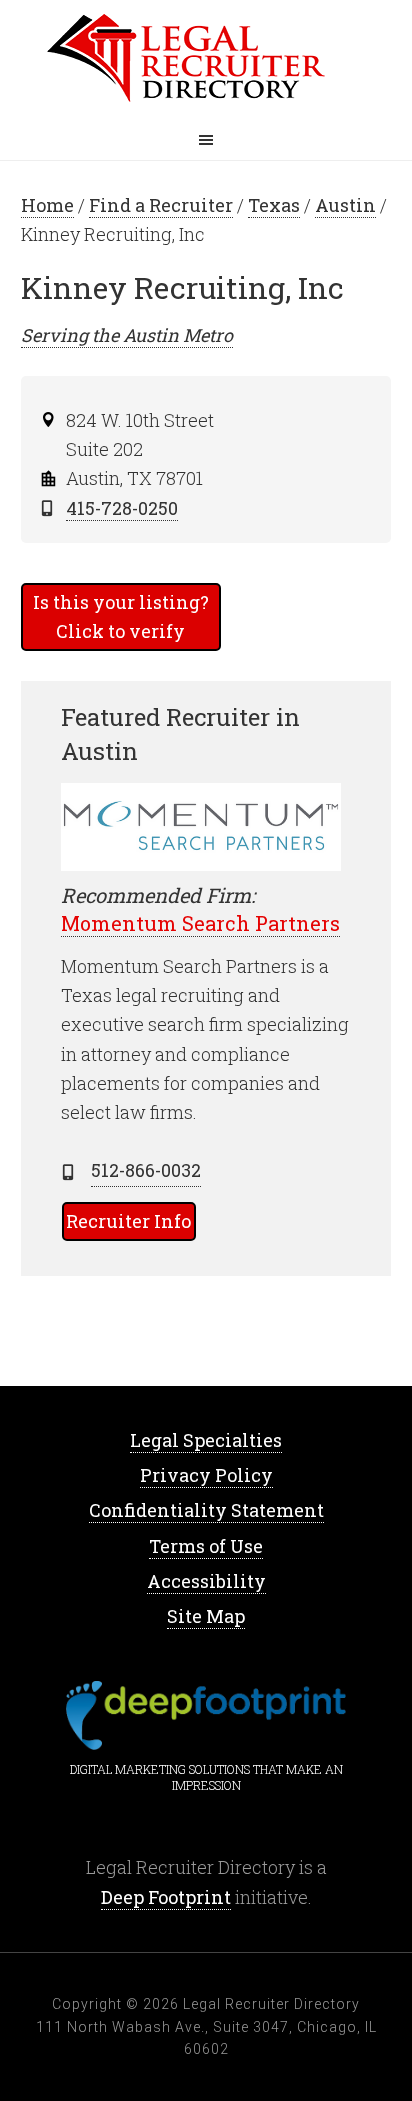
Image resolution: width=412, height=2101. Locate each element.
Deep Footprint (166, 1897)
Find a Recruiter (161, 205)
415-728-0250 (122, 508)
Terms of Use (206, 1546)
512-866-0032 (146, 1170)
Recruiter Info (128, 1221)
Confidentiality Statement (206, 1510)
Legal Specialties (206, 1440)
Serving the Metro (127, 335)
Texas (274, 205)
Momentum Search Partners (200, 923)
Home (206, 60)
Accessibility (206, 1581)
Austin (345, 205)
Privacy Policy (206, 1475)
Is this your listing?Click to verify (121, 616)
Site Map (206, 1616)
